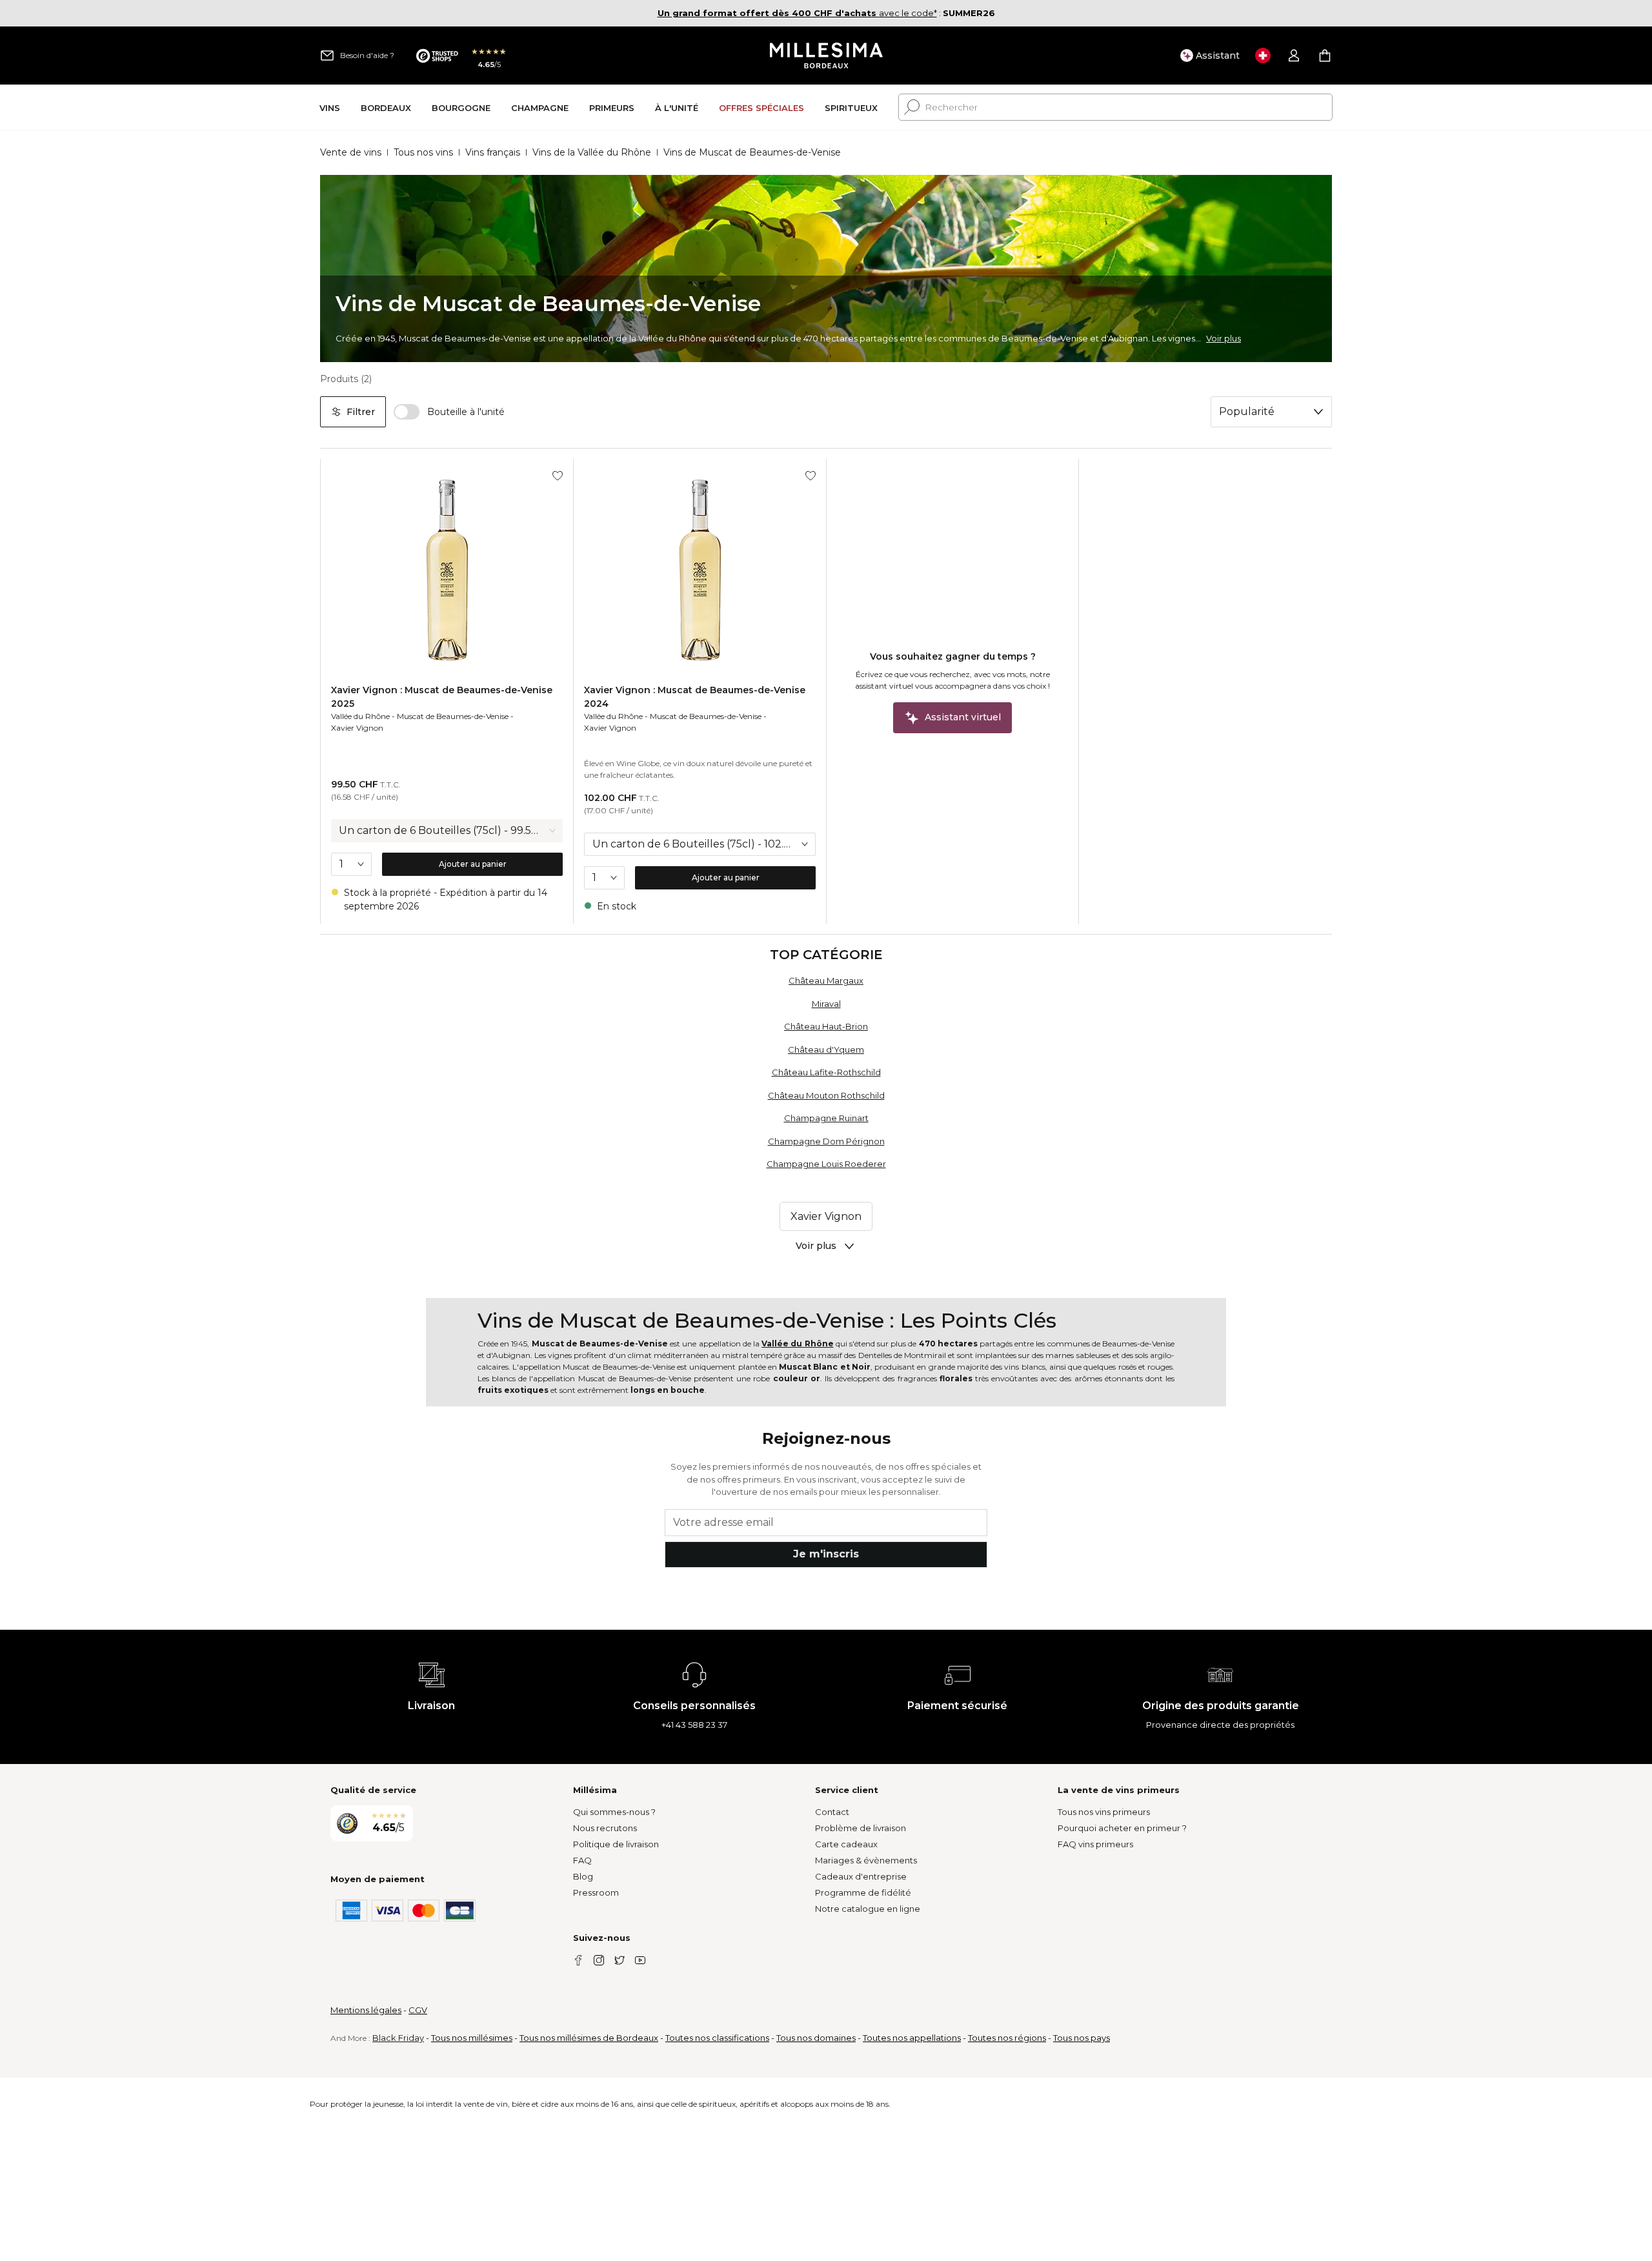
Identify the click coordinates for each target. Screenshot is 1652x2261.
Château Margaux (826, 980)
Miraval (826, 1004)
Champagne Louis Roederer (826, 1164)
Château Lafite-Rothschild (826, 1072)
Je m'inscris (826, 1554)
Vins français (493, 152)
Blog (583, 1876)
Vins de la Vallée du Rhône (592, 152)
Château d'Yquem (826, 1049)
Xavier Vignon (357, 728)
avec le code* (797, 13)
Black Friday (398, 2038)
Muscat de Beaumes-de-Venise (453, 716)
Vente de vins (351, 152)
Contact (832, 1812)
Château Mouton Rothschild (826, 1095)
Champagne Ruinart (826, 1118)
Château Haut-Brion (826, 1026)
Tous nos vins (423, 152)
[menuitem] (330, 107)
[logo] (826, 56)
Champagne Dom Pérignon (826, 1141)
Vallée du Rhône (360, 716)
